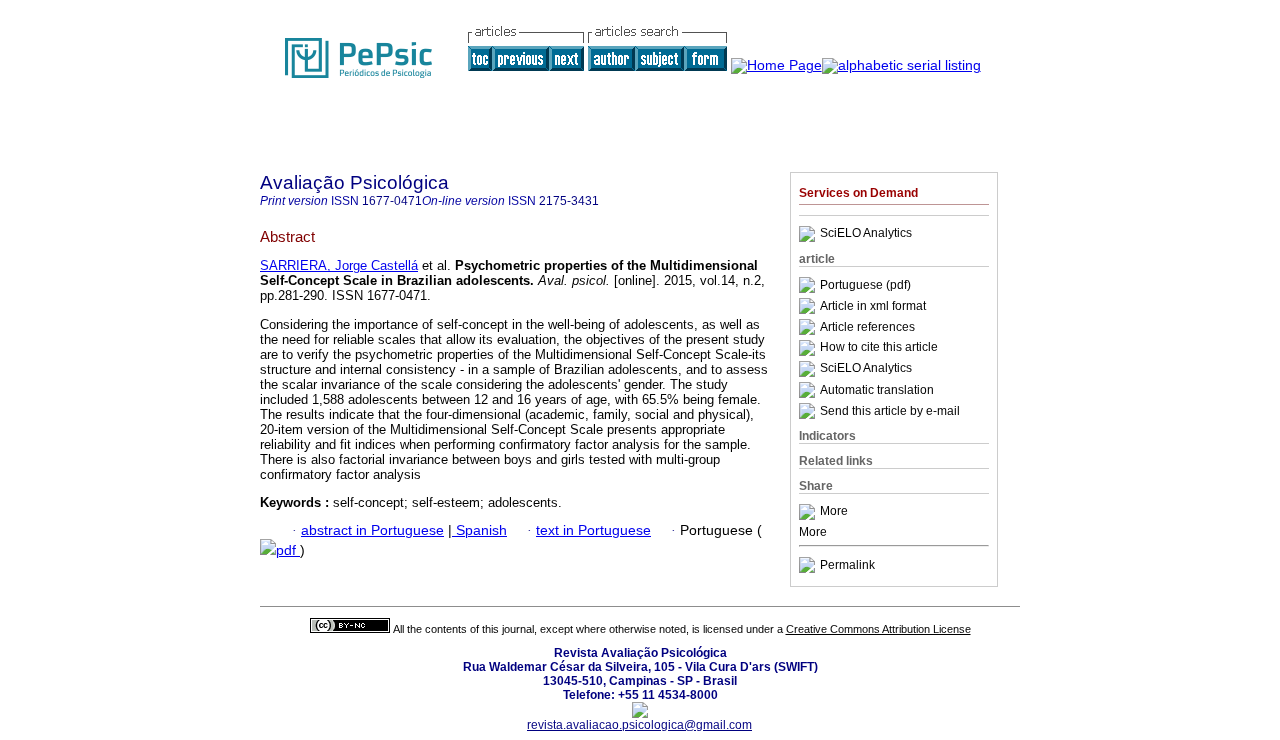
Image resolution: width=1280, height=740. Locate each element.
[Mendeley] (809, 512)
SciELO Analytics (866, 234)
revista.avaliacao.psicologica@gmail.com (639, 725)
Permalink (847, 565)
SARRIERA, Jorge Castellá (339, 265)
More (834, 512)
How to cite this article (879, 348)
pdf (288, 550)
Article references (867, 327)
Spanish (479, 530)
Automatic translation (877, 390)
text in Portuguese (593, 530)
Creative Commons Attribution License (878, 629)
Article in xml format (873, 306)
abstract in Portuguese (372, 530)
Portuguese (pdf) (865, 285)
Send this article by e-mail (890, 411)
